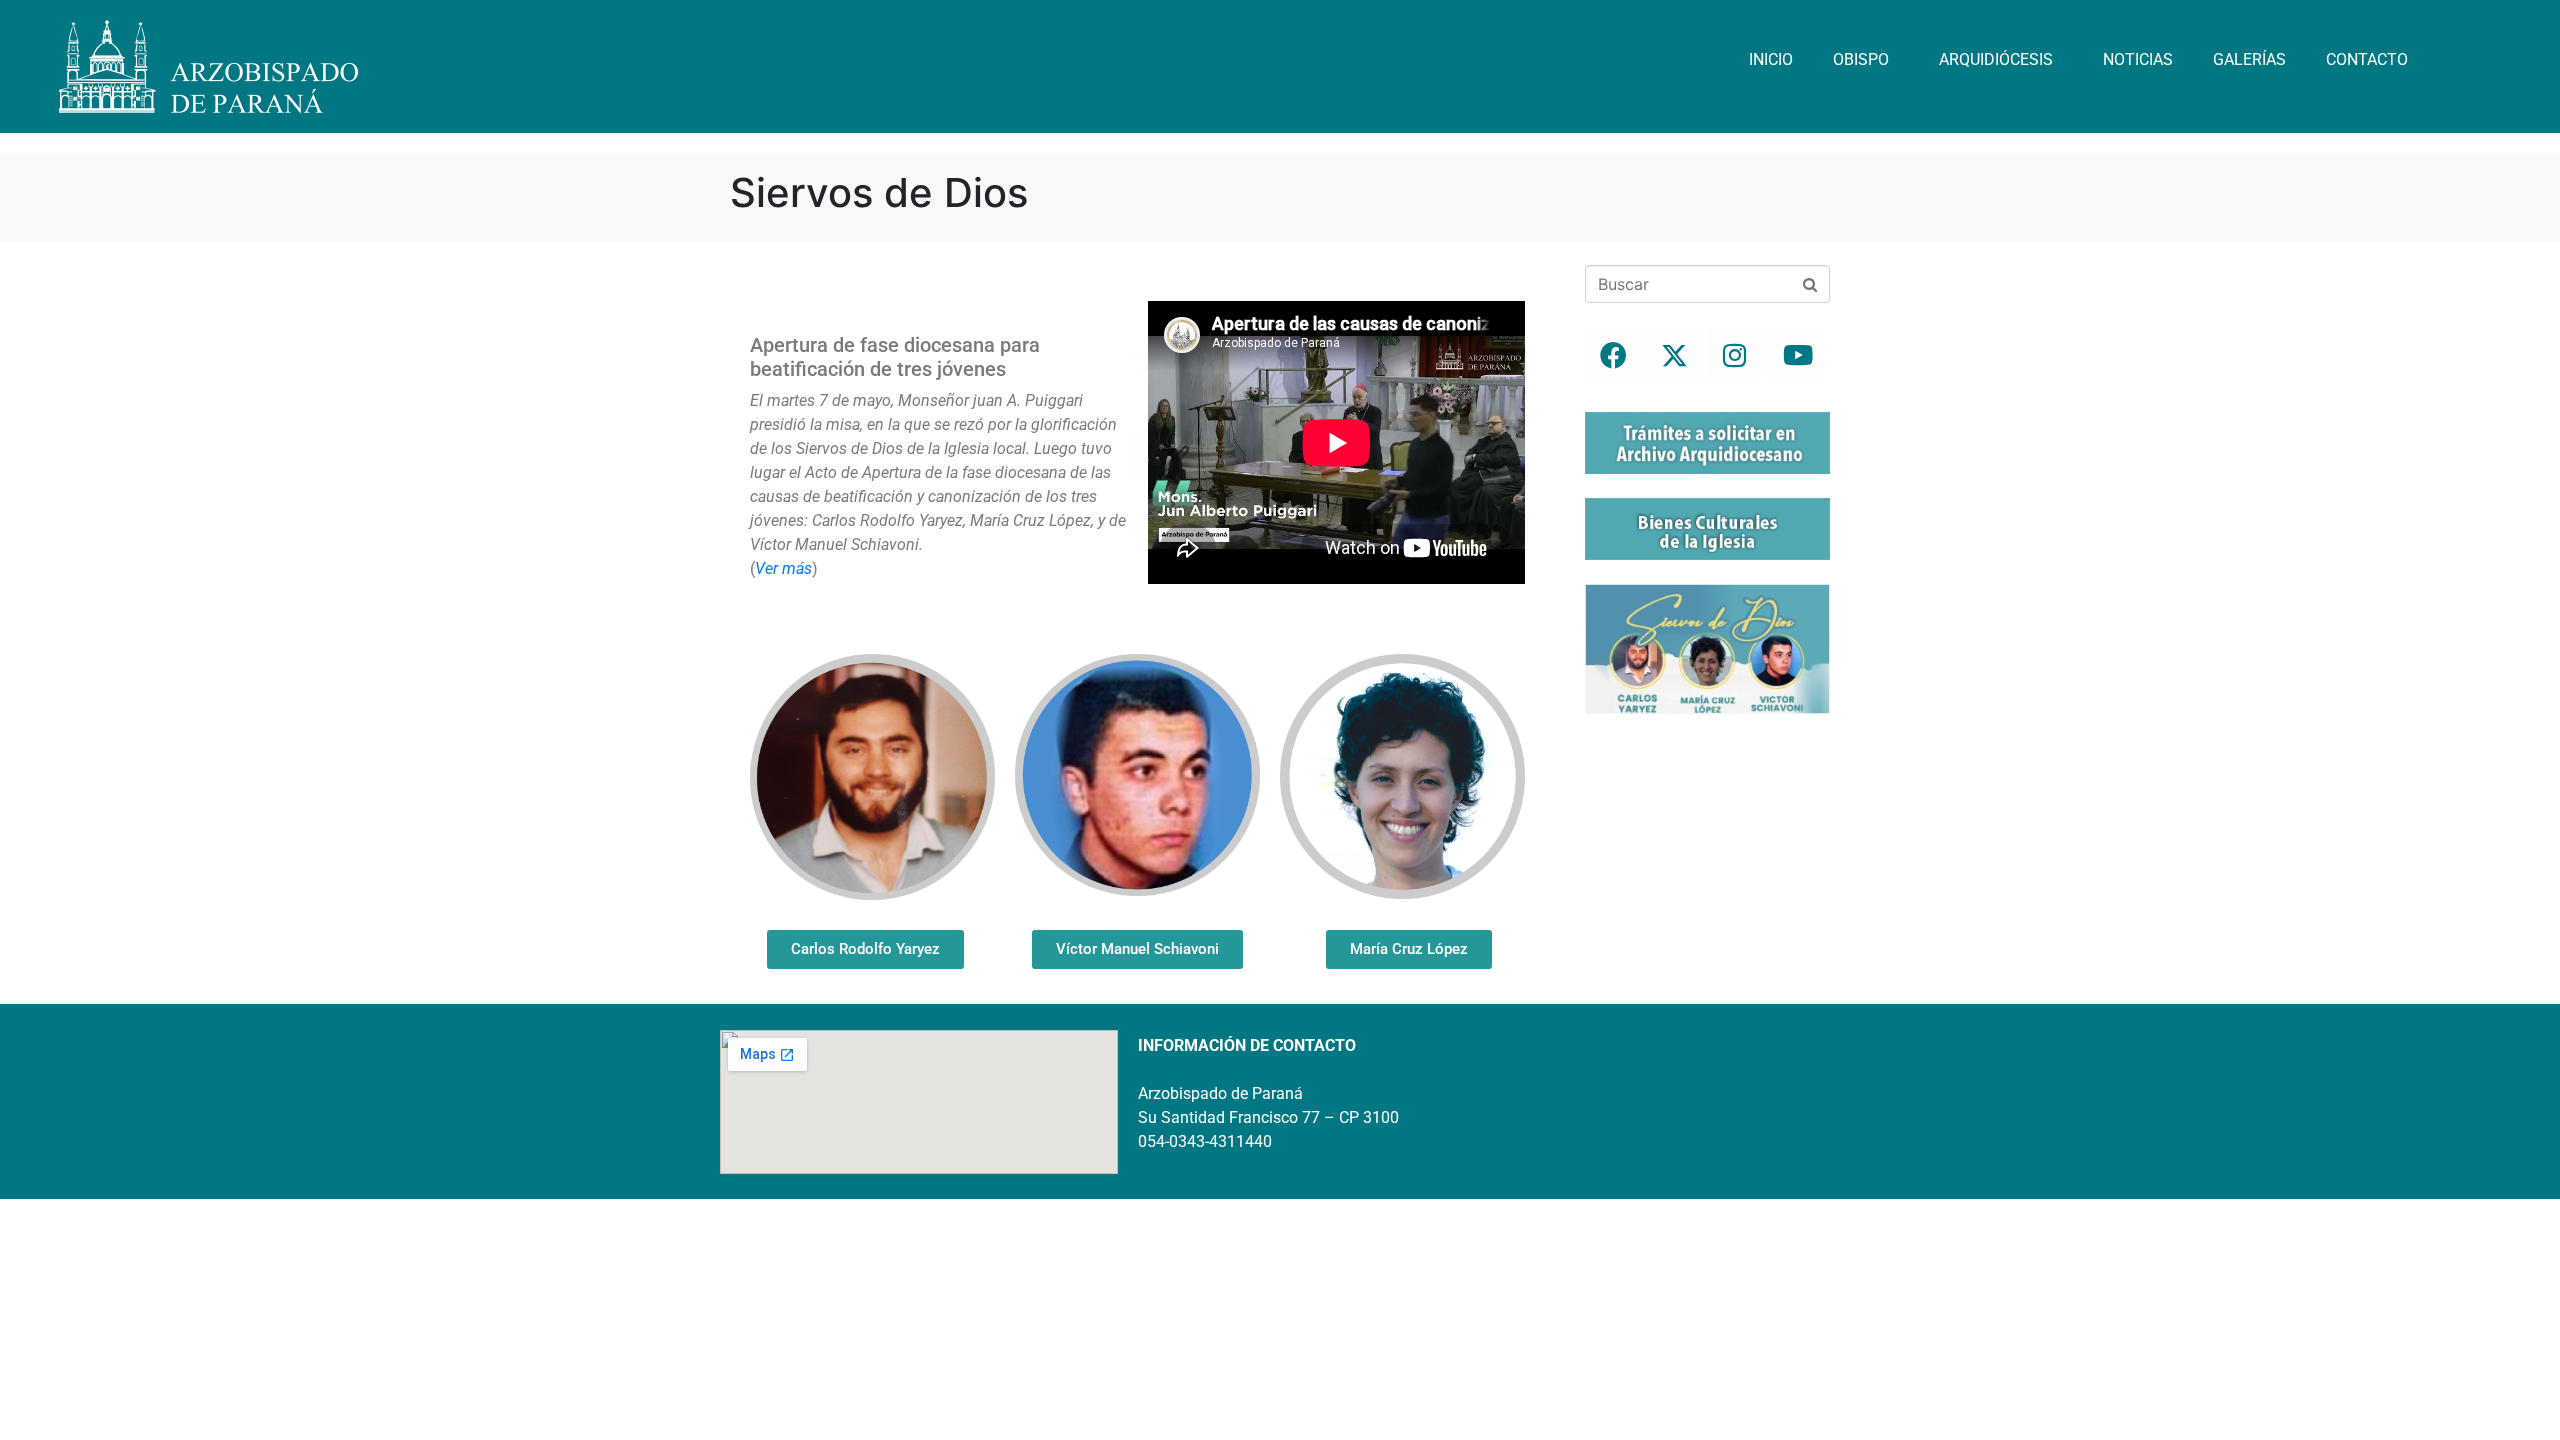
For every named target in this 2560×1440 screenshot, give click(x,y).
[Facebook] (1613, 355)
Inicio (1771, 59)
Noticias (2138, 59)
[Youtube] (1796, 355)
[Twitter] (1674, 355)
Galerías (2249, 59)
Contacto (2367, 59)
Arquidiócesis (1996, 59)
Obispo (1861, 59)
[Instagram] (1735, 355)
